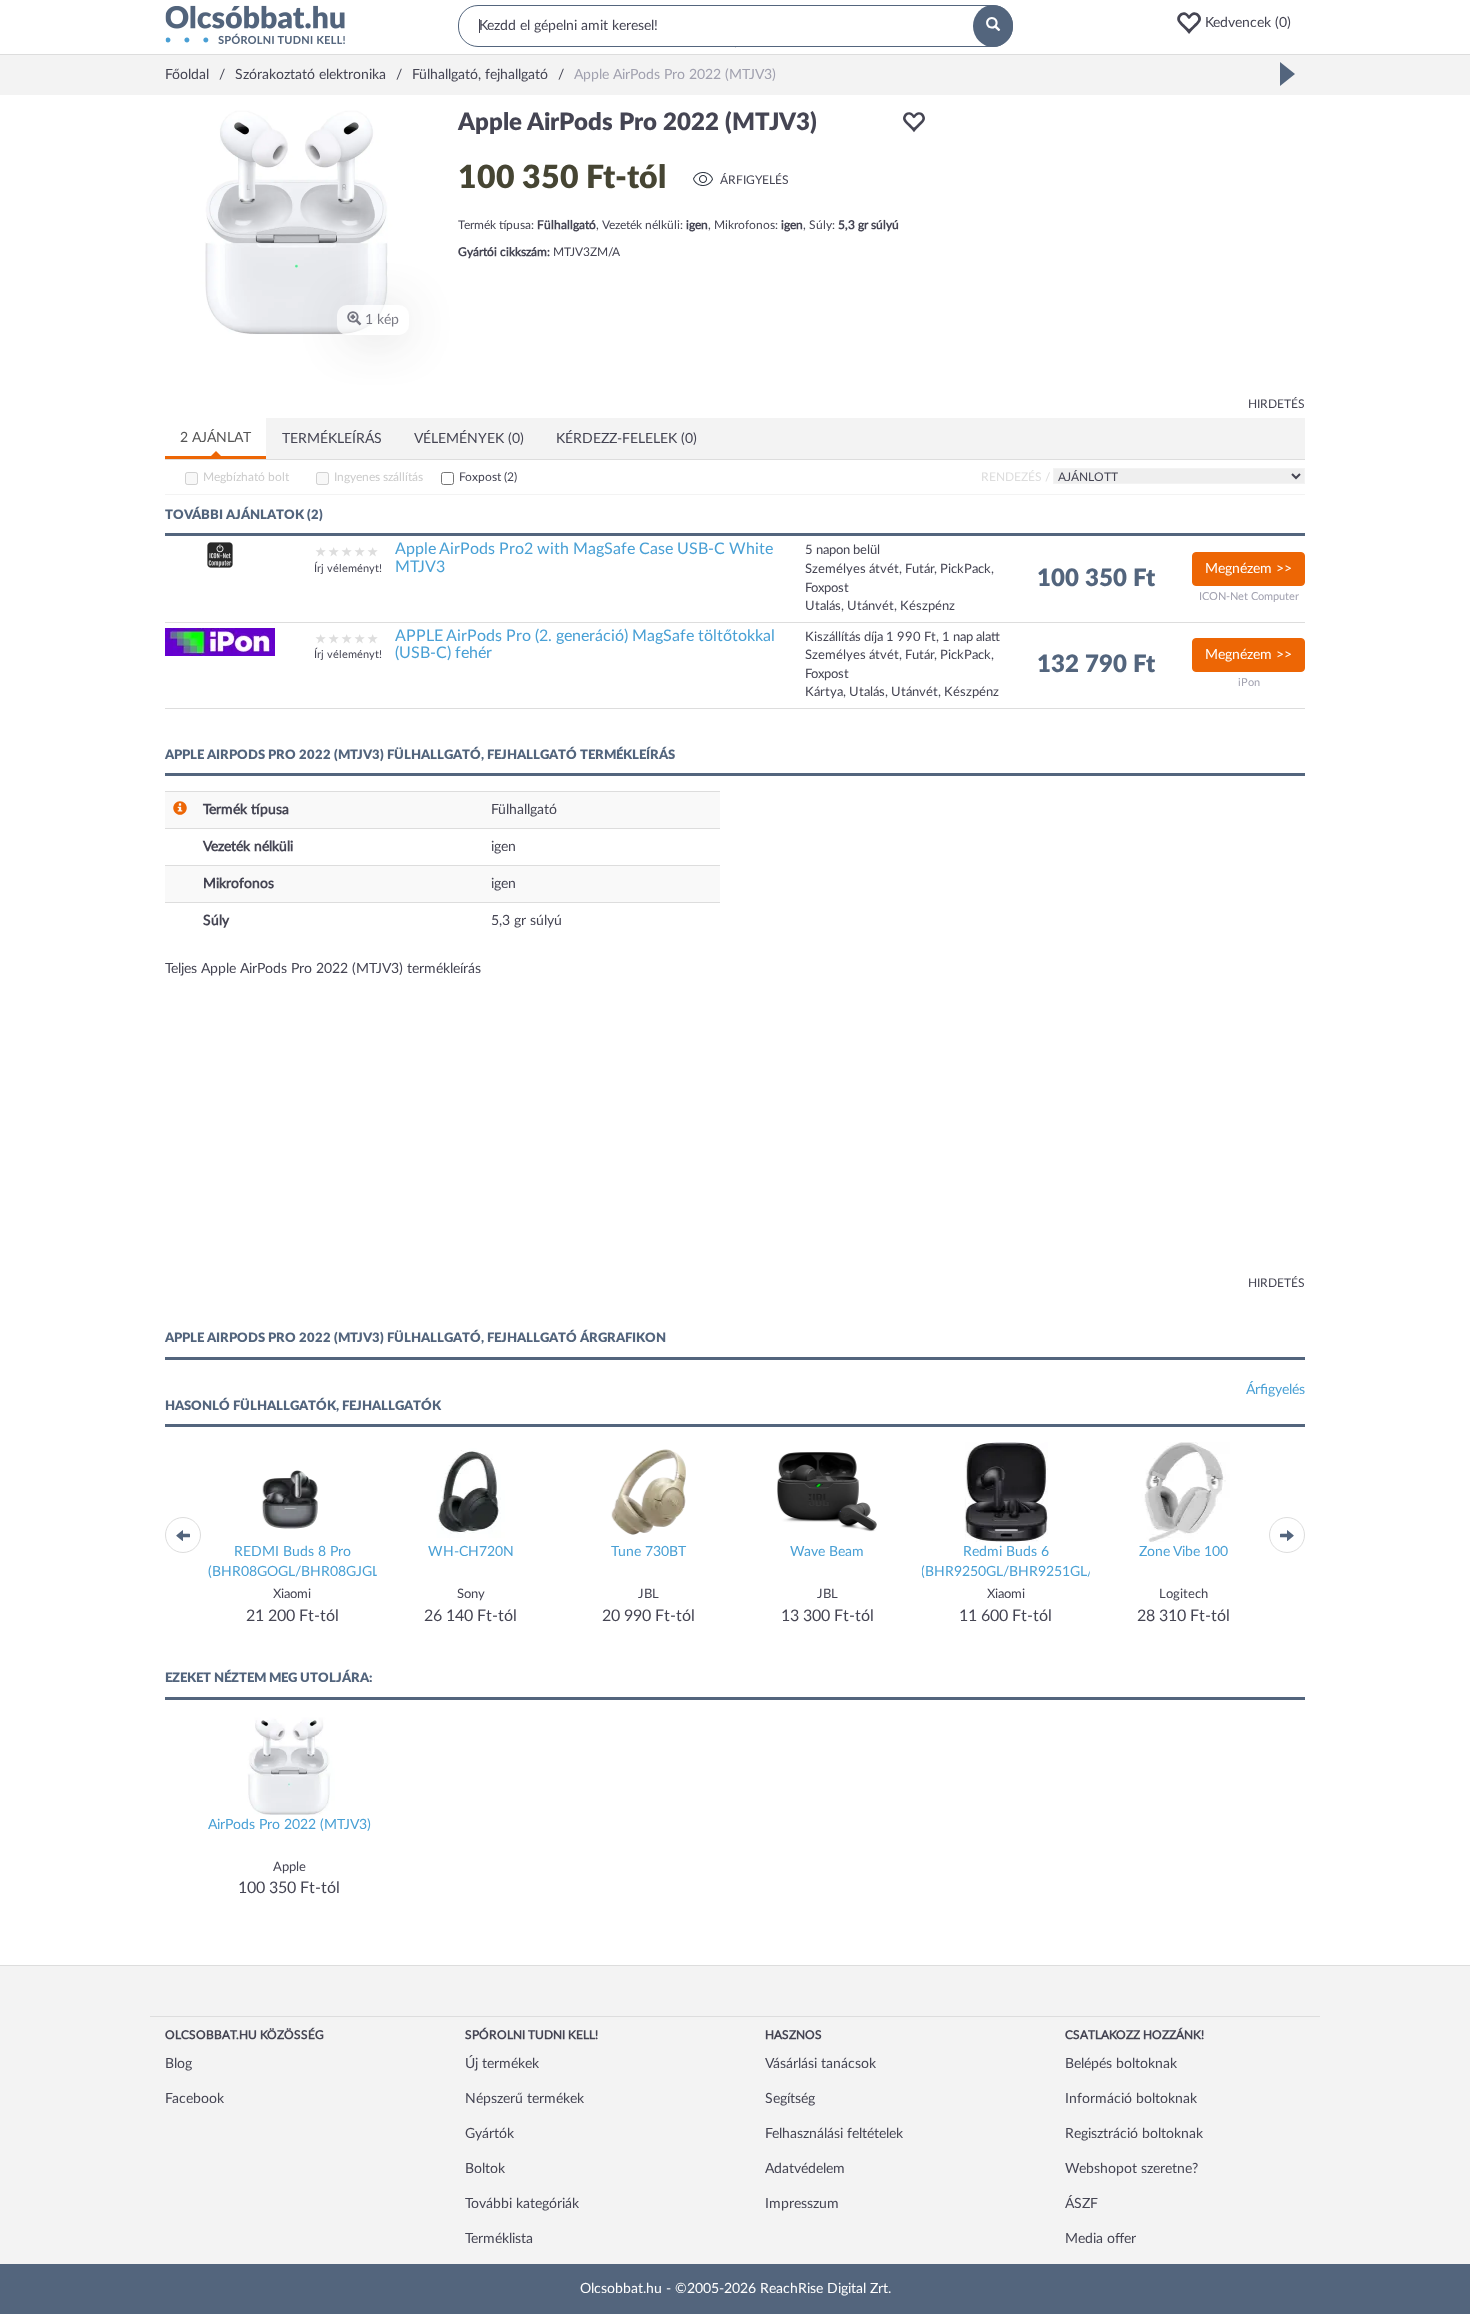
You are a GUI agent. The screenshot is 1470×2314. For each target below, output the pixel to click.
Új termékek (502, 2064)
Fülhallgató (524, 810)
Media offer (1100, 2239)
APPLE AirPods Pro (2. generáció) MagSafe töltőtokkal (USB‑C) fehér (585, 645)
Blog (178, 2064)
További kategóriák (522, 2204)
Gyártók (489, 2134)
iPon (1249, 682)
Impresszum (802, 2204)
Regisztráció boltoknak (1134, 2134)
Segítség (790, 2099)
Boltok (485, 2169)
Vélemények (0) (469, 439)
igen (503, 847)
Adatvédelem (805, 2169)
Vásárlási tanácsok (820, 2064)
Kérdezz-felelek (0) (626, 439)
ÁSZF (1081, 2204)
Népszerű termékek (524, 2099)
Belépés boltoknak (1121, 2064)
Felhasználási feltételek (834, 2134)
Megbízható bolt (246, 477)
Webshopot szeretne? (1131, 2169)
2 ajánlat (215, 438)
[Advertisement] (1125, 250)
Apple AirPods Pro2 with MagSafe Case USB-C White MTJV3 (584, 558)
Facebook (194, 2099)
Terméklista (499, 2239)
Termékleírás (332, 439)
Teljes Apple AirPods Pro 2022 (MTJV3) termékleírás (323, 969)
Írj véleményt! (348, 568)
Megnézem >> (1248, 569)
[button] (1240, 23)
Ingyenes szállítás (378, 477)
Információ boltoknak (1131, 2099)
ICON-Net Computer (1249, 596)
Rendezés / (1015, 477)
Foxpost (488, 477)
